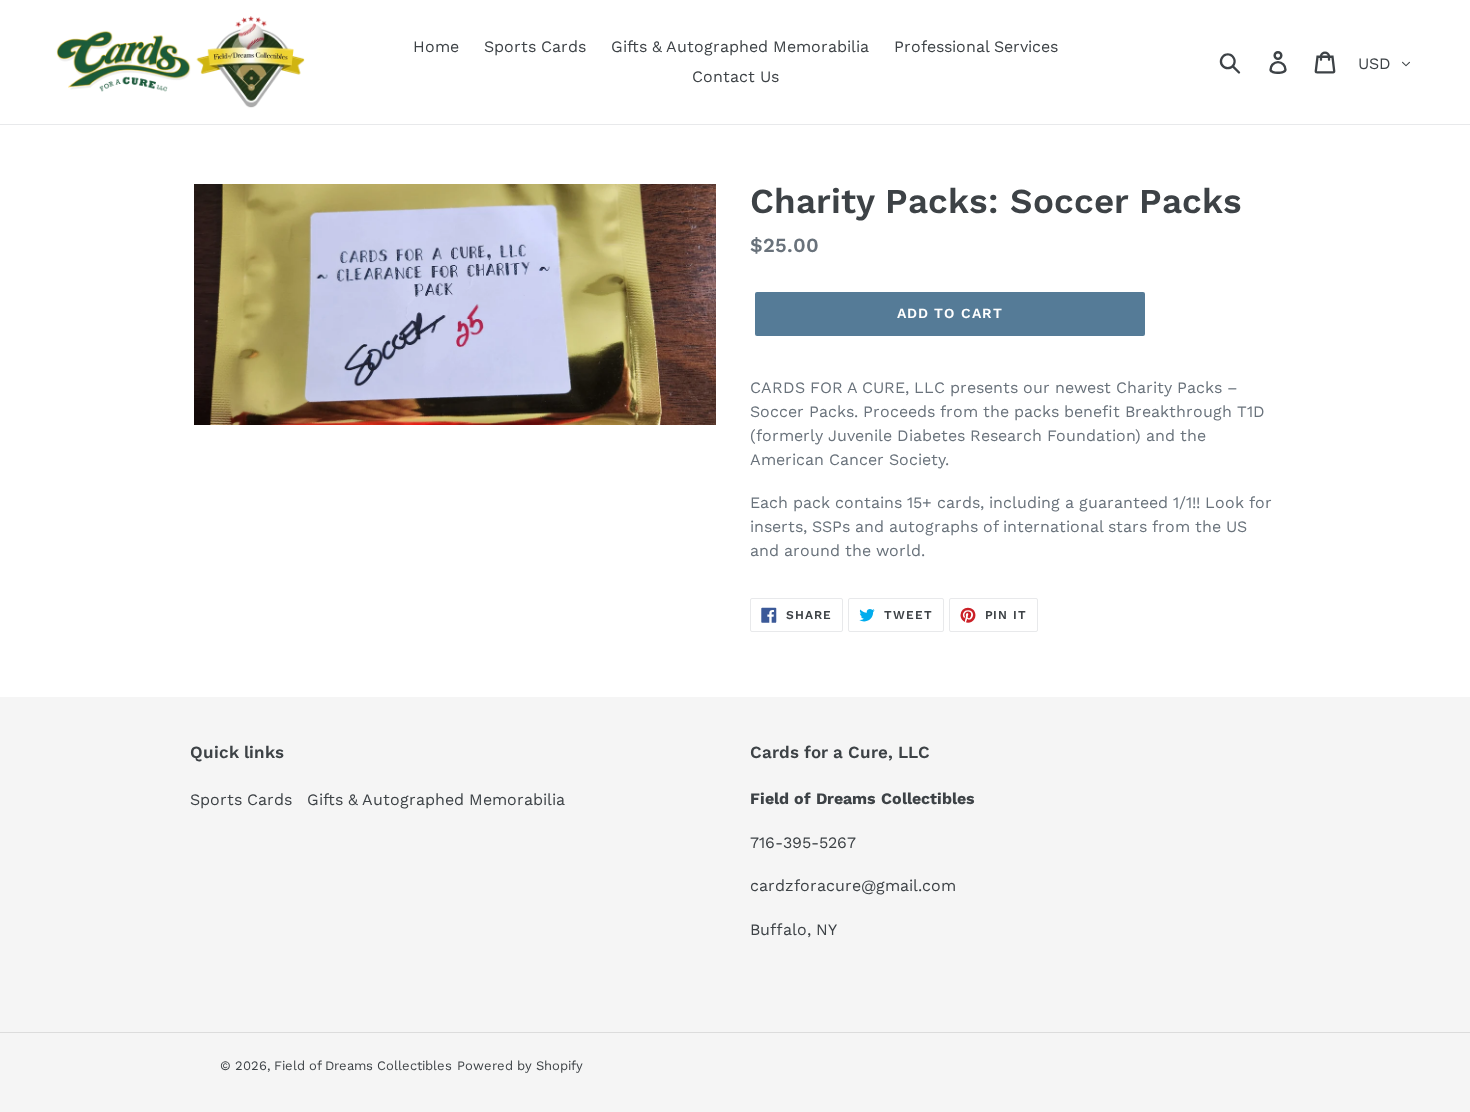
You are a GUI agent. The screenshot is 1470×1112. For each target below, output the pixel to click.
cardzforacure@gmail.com (853, 885)
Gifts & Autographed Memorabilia (436, 799)
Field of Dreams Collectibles (363, 1065)
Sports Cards (241, 799)
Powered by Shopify (520, 1065)
